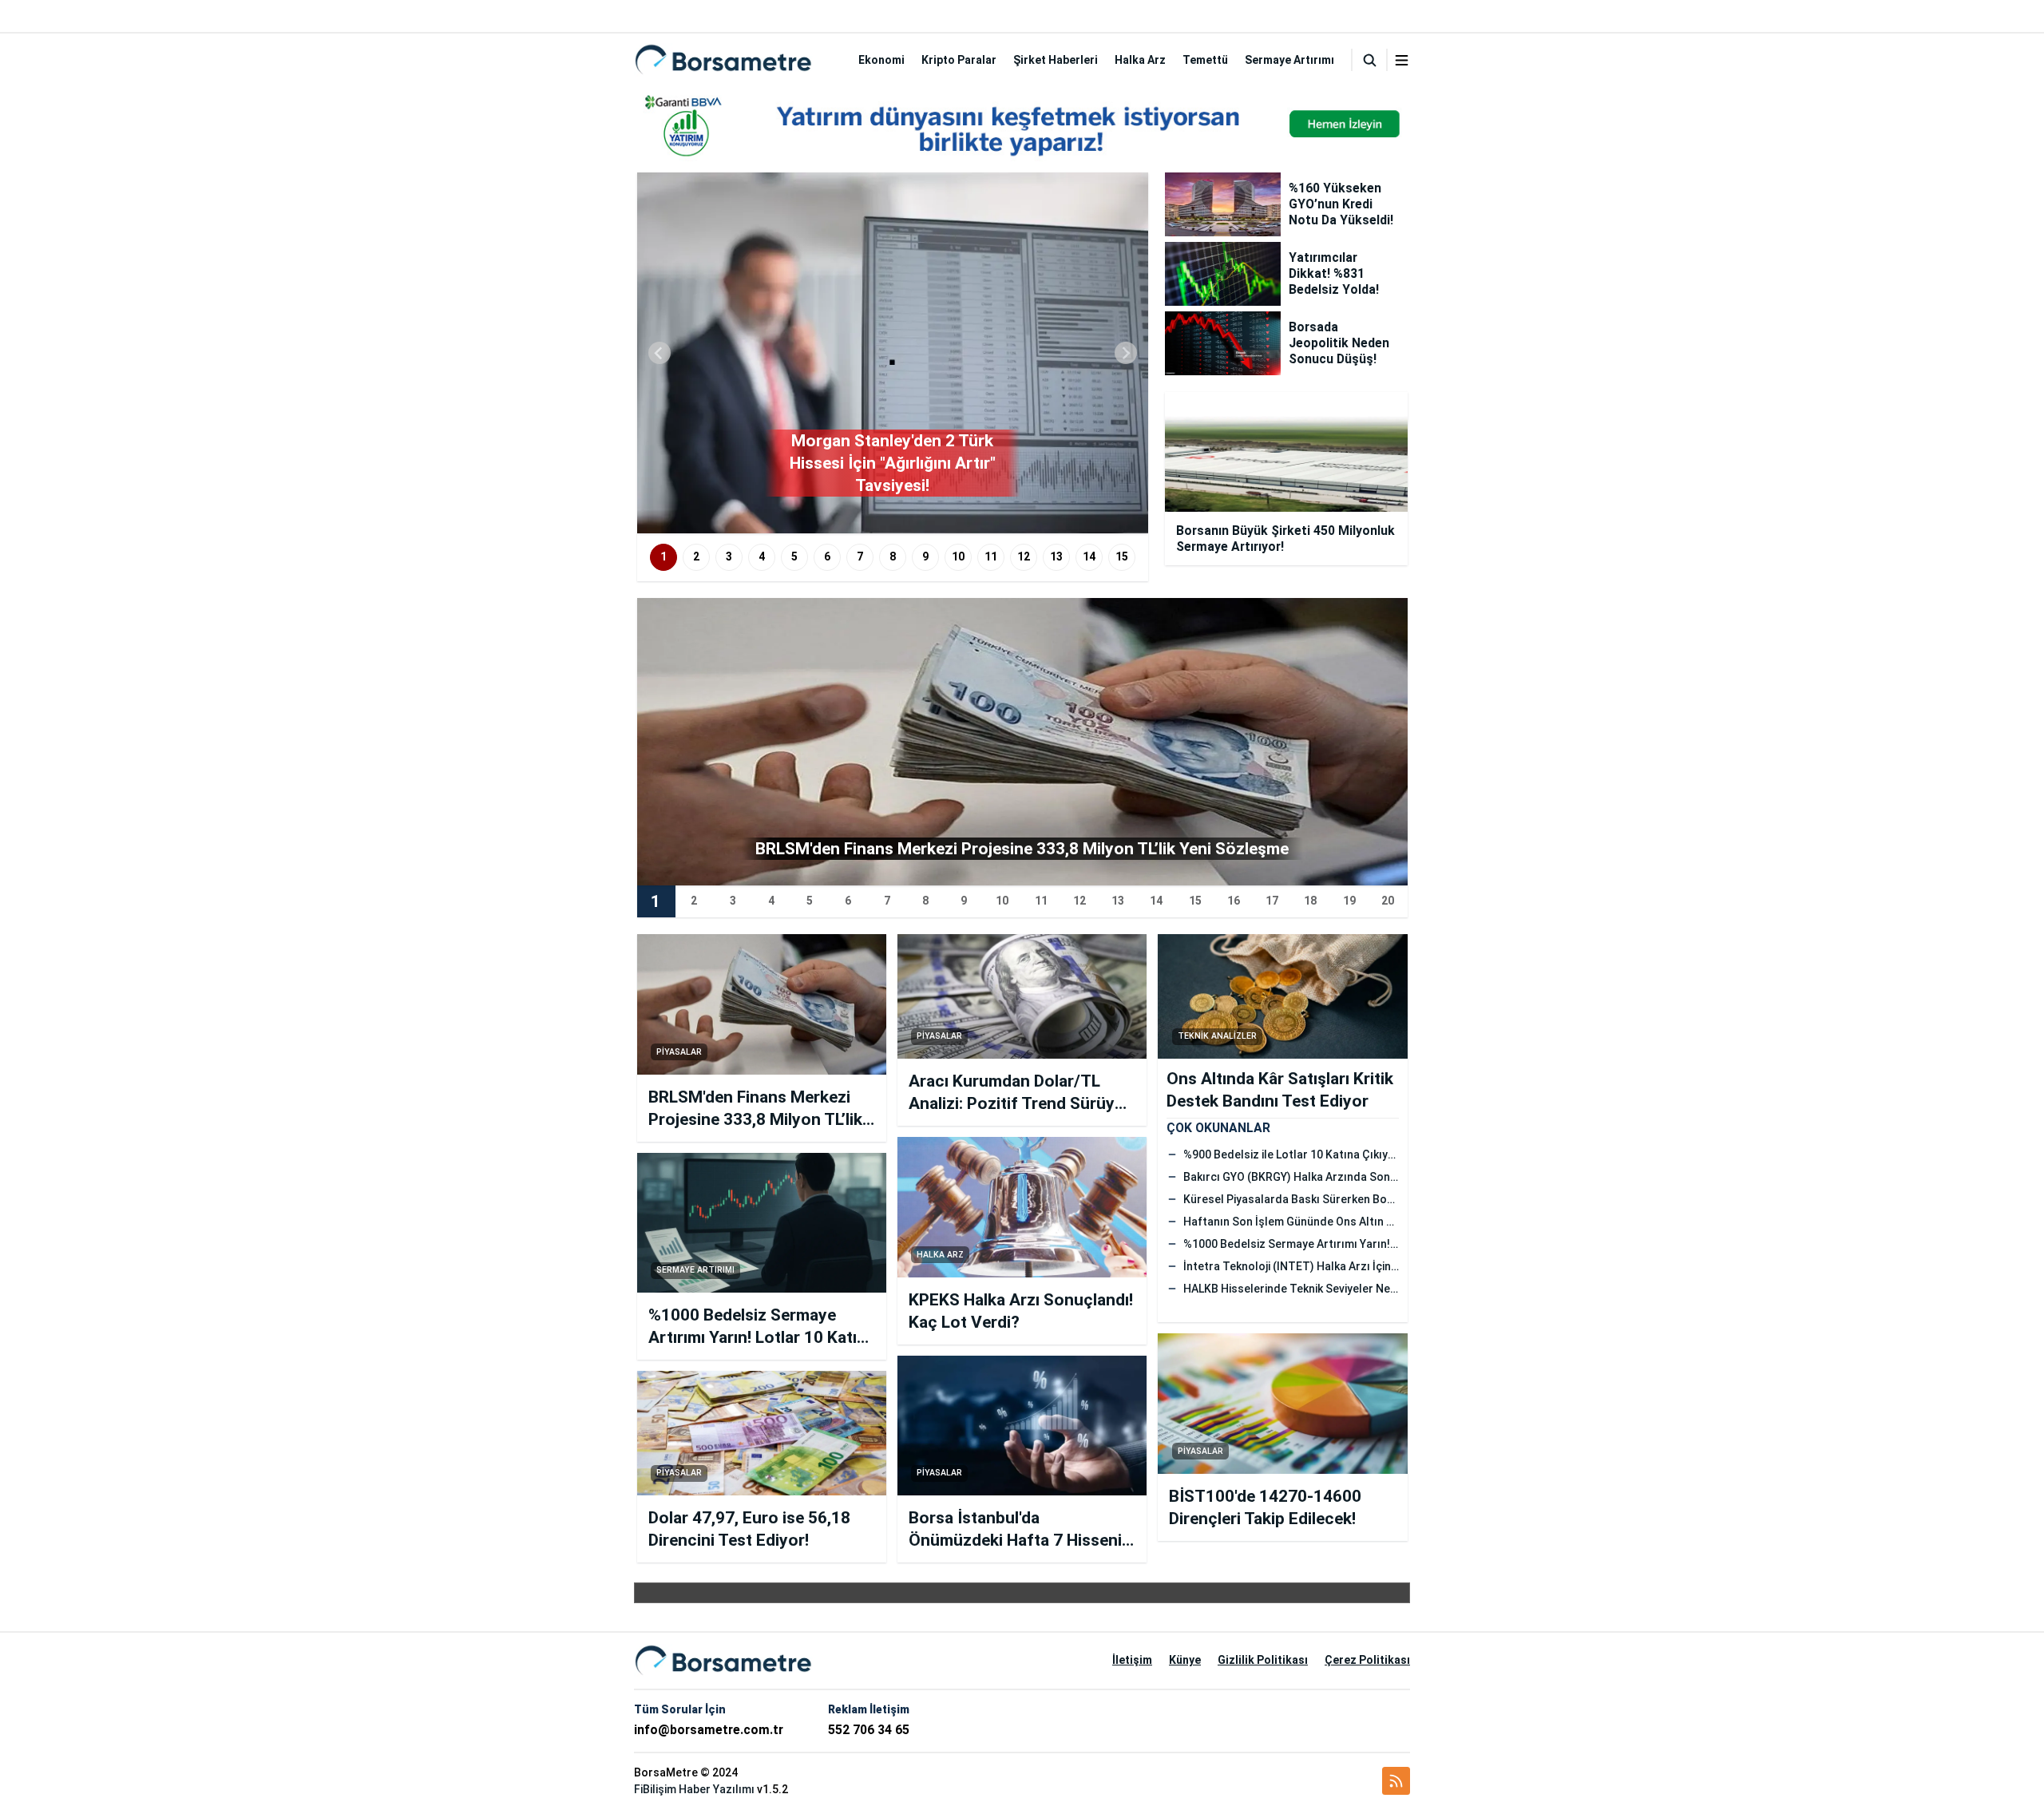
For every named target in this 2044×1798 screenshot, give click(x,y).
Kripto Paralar (959, 60)
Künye (1185, 1660)
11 (991, 556)
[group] (893, 353)
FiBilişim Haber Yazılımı (694, 1789)
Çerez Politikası (1367, 1660)
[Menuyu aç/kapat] (1402, 60)
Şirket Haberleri (1056, 60)
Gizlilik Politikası (1263, 1660)
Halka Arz (1140, 60)
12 (1024, 556)
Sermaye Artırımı (1289, 60)
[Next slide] (1126, 353)
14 (1089, 556)
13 (1056, 556)
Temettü (1205, 60)
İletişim (1132, 1660)
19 (1349, 901)
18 (1310, 901)
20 (1388, 901)
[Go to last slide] (660, 353)
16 (1234, 901)
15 (1122, 556)
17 (1272, 901)
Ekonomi (881, 60)
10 (958, 556)
